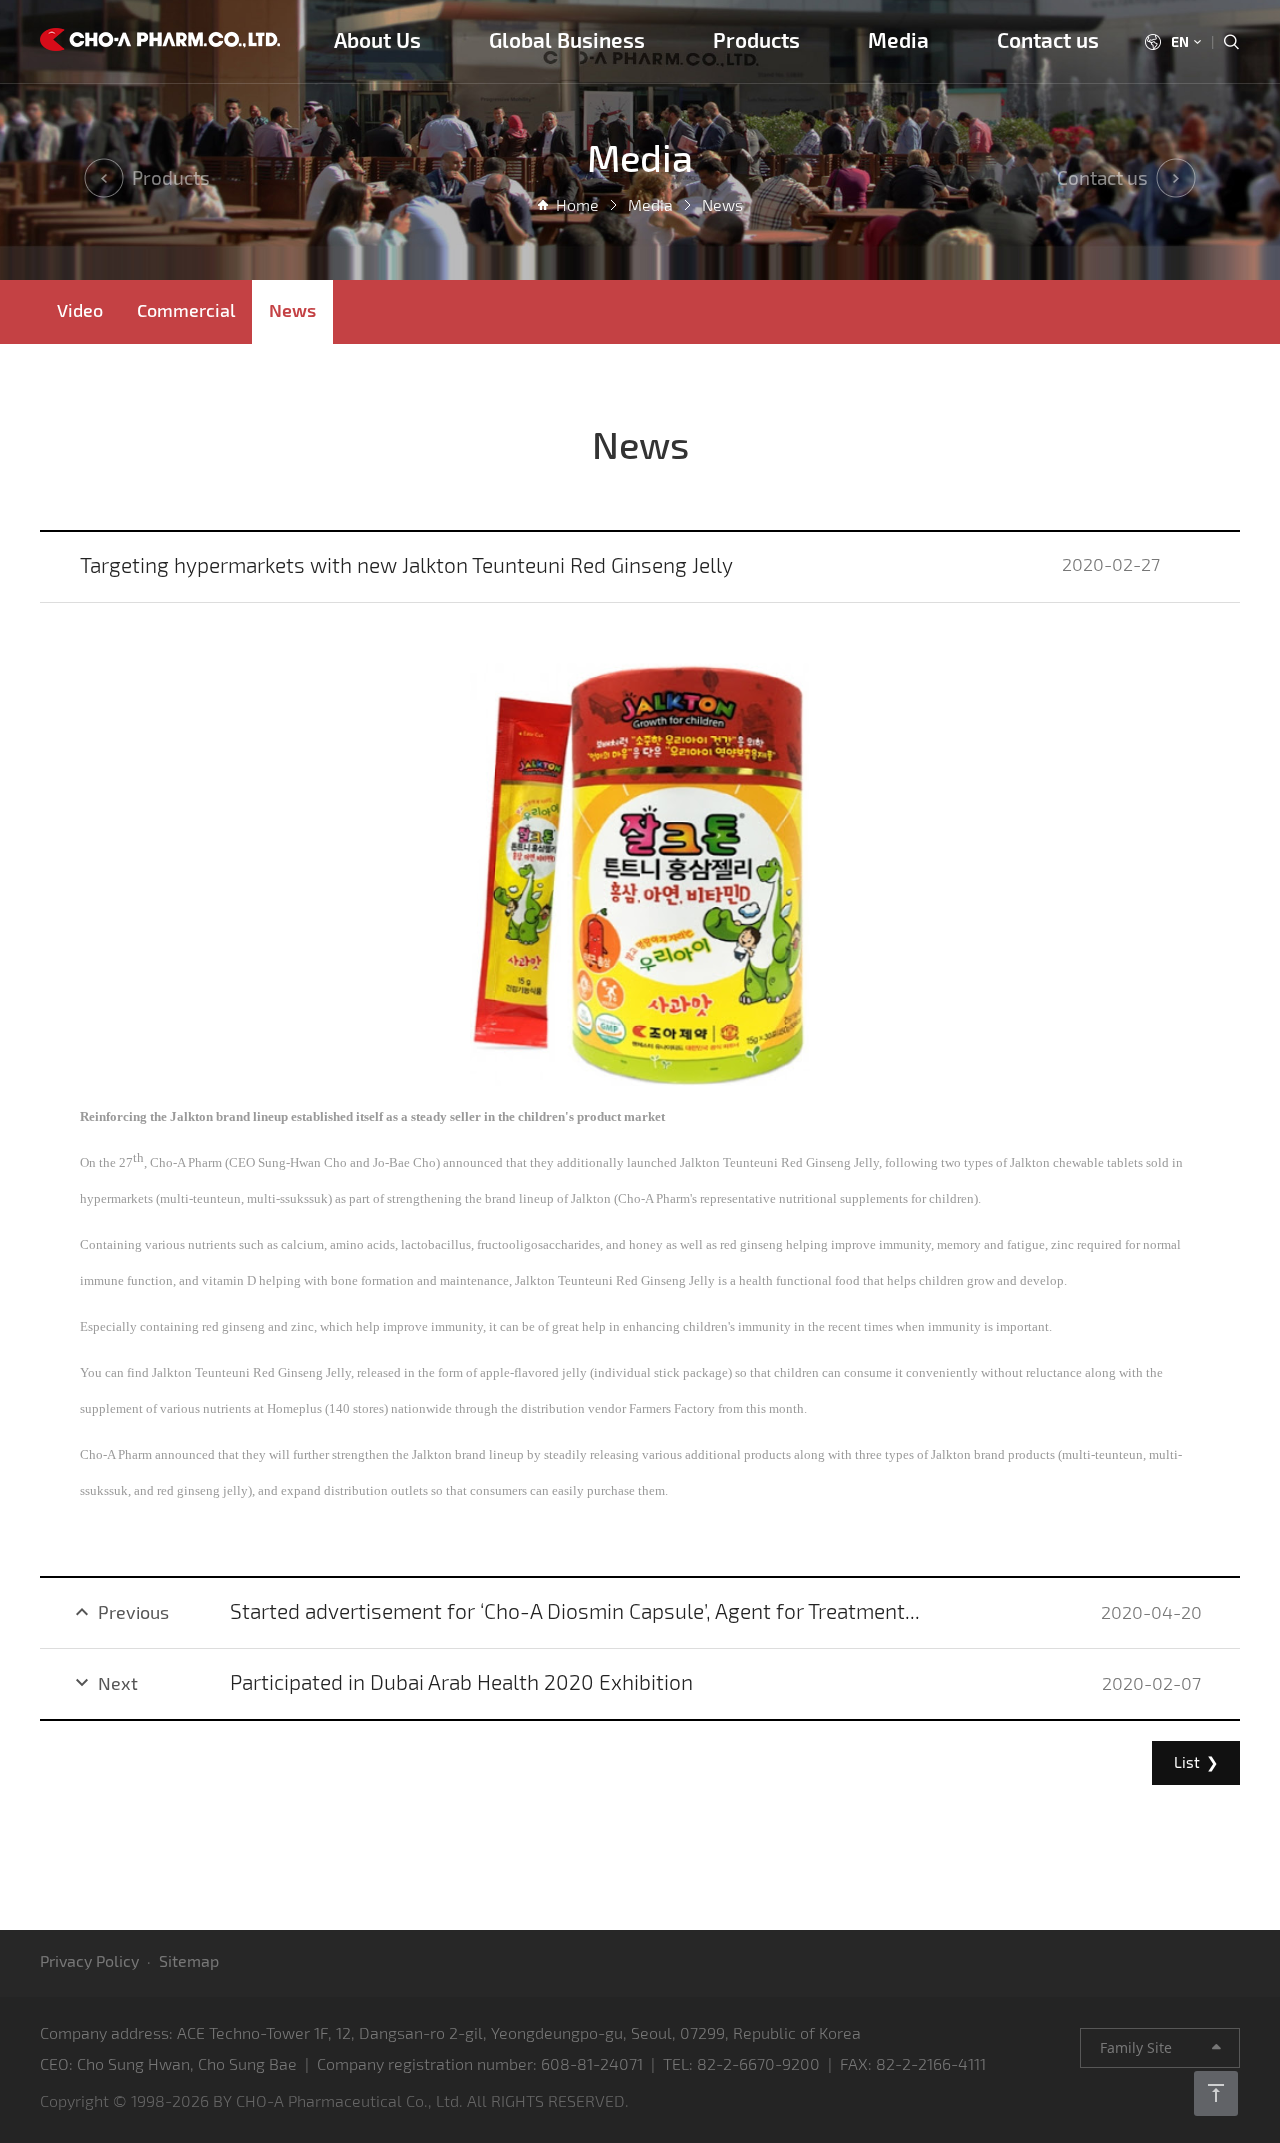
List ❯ (1196, 1762)
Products (756, 39)
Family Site (1156, 2047)
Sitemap (189, 1960)
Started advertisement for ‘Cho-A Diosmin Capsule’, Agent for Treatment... (575, 1610)
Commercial (186, 310)
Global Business (567, 39)
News (292, 310)
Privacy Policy (89, 1960)
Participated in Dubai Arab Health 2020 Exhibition (461, 1681)
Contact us (1048, 39)
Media (898, 39)
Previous (119, 1612)
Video (80, 310)
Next (104, 1683)
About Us (377, 39)
